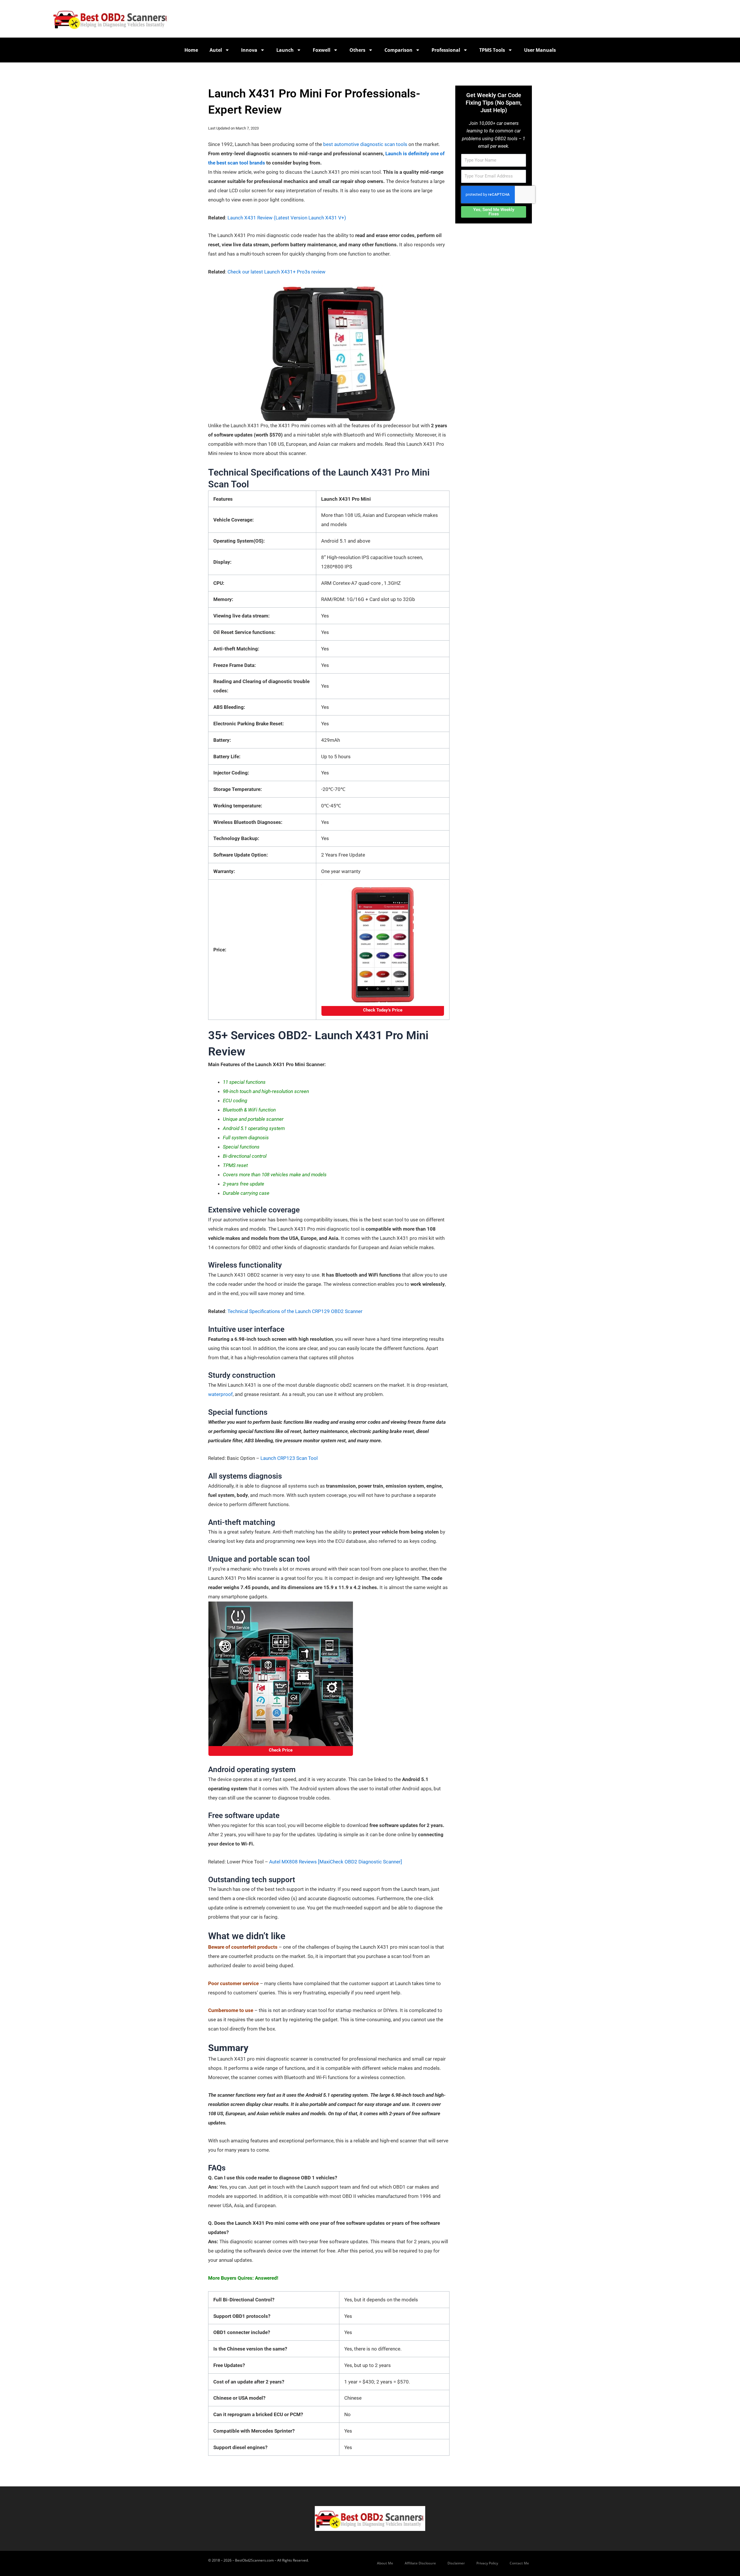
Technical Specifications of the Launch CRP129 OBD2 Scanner (295, 1311)
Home (191, 50)
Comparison (398, 50)
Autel (216, 50)
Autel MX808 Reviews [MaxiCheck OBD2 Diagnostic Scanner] (336, 1862)
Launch (285, 50)
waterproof (220, 1394)
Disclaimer (456, 2563)
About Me (385, 2563)
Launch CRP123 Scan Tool (289, 1458)
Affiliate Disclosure (420, 2563)
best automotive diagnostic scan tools (365, 144)
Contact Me (519, 2563)
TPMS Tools (492, 50)
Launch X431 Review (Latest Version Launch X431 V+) (287, 218)
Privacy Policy (487, 2563)
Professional (446, 50)
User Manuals (540, 50)
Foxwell (322, 50)
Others (357, 50)
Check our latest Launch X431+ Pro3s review (276, 272)
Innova (249, 50)
